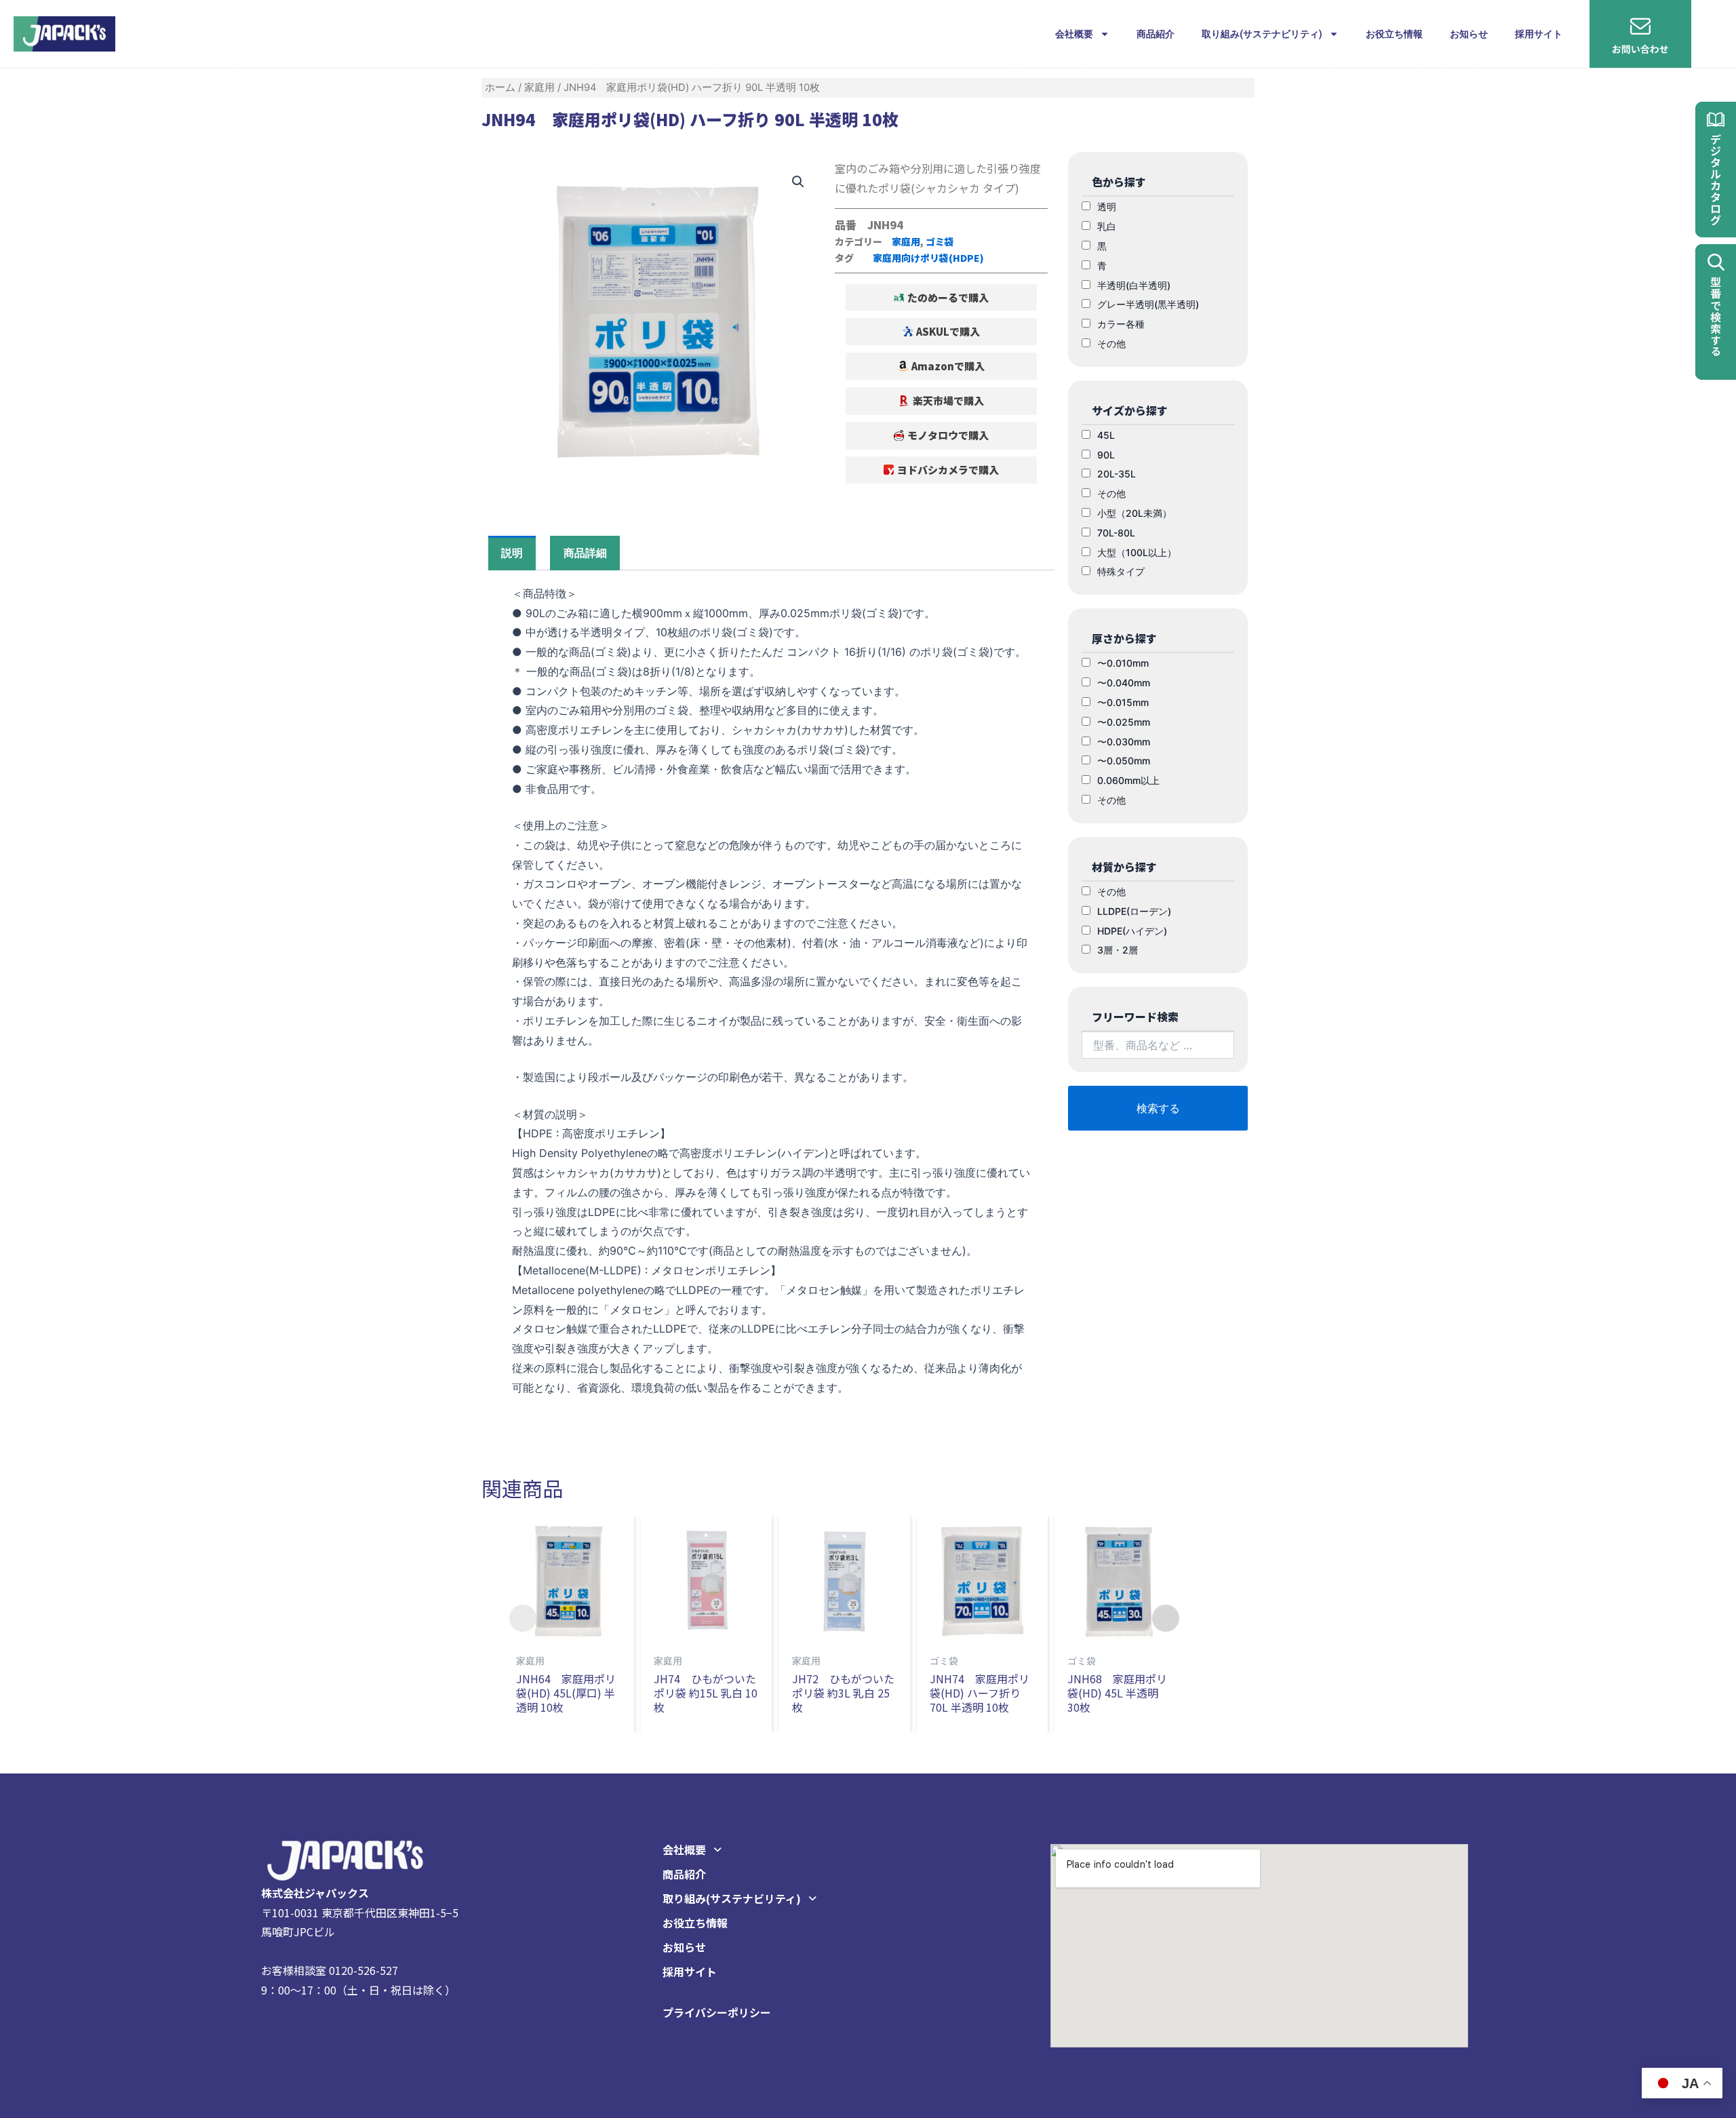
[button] (942, 297)
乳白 (1107, 226)
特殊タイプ (1121, 571)
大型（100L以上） (1137, 552)
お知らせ (1469, 34)
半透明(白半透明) (1134, 285)
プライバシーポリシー (717, 2012)
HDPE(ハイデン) (1132, 931)
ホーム (500, 87)
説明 (512, 553)
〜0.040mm (1124, 683)
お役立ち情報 (1394, 34)
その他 (1111, 344)
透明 (1107, 207)
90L (1106, 455)
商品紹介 (1156, 34)
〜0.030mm (1124, 742)
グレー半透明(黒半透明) (1148, 304)
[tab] (512, 553)
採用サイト (1539, 34)
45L (1106, 435)
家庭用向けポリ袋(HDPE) (928, 258)
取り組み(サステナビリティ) (1262, 34)
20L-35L (1117, 474)
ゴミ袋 (940, 241)
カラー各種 (1121, 324)
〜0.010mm (1123, 663)
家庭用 (539, 87)
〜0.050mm (1124, 761)
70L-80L (1116, 533)
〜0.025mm (1124, 722)
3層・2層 (1118, 950)
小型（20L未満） (1135, 513)
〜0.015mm (1123, 702)
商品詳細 (585, 553)
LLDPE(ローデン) (1134, 911)
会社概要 (1074, 34)
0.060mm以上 (1128, 780)
